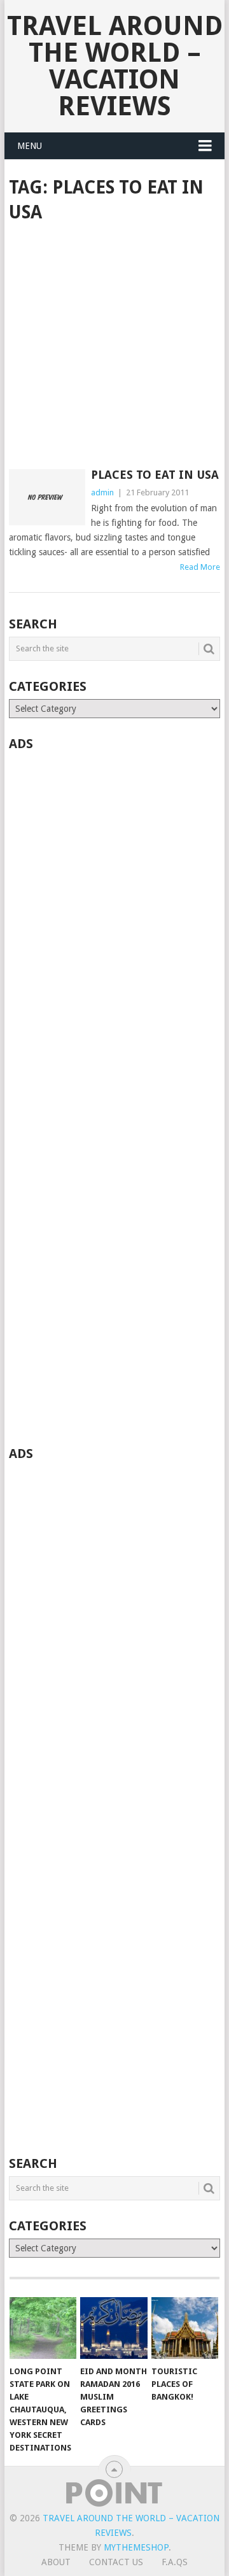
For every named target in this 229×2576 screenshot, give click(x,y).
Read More (200, 567)
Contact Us (116, 2562)
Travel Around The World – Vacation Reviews (115, 66)
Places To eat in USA (155, 475)
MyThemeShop (136, 2547)
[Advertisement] (114, 347)
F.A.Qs (175, 2562)
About (56, 2562)
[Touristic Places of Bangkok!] (185, 2328)
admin (102, 492)
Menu (30, 146)
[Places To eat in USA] (47, 497)
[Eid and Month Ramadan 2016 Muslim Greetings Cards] (114, 2328)
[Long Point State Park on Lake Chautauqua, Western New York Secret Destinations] (43, 2328)
